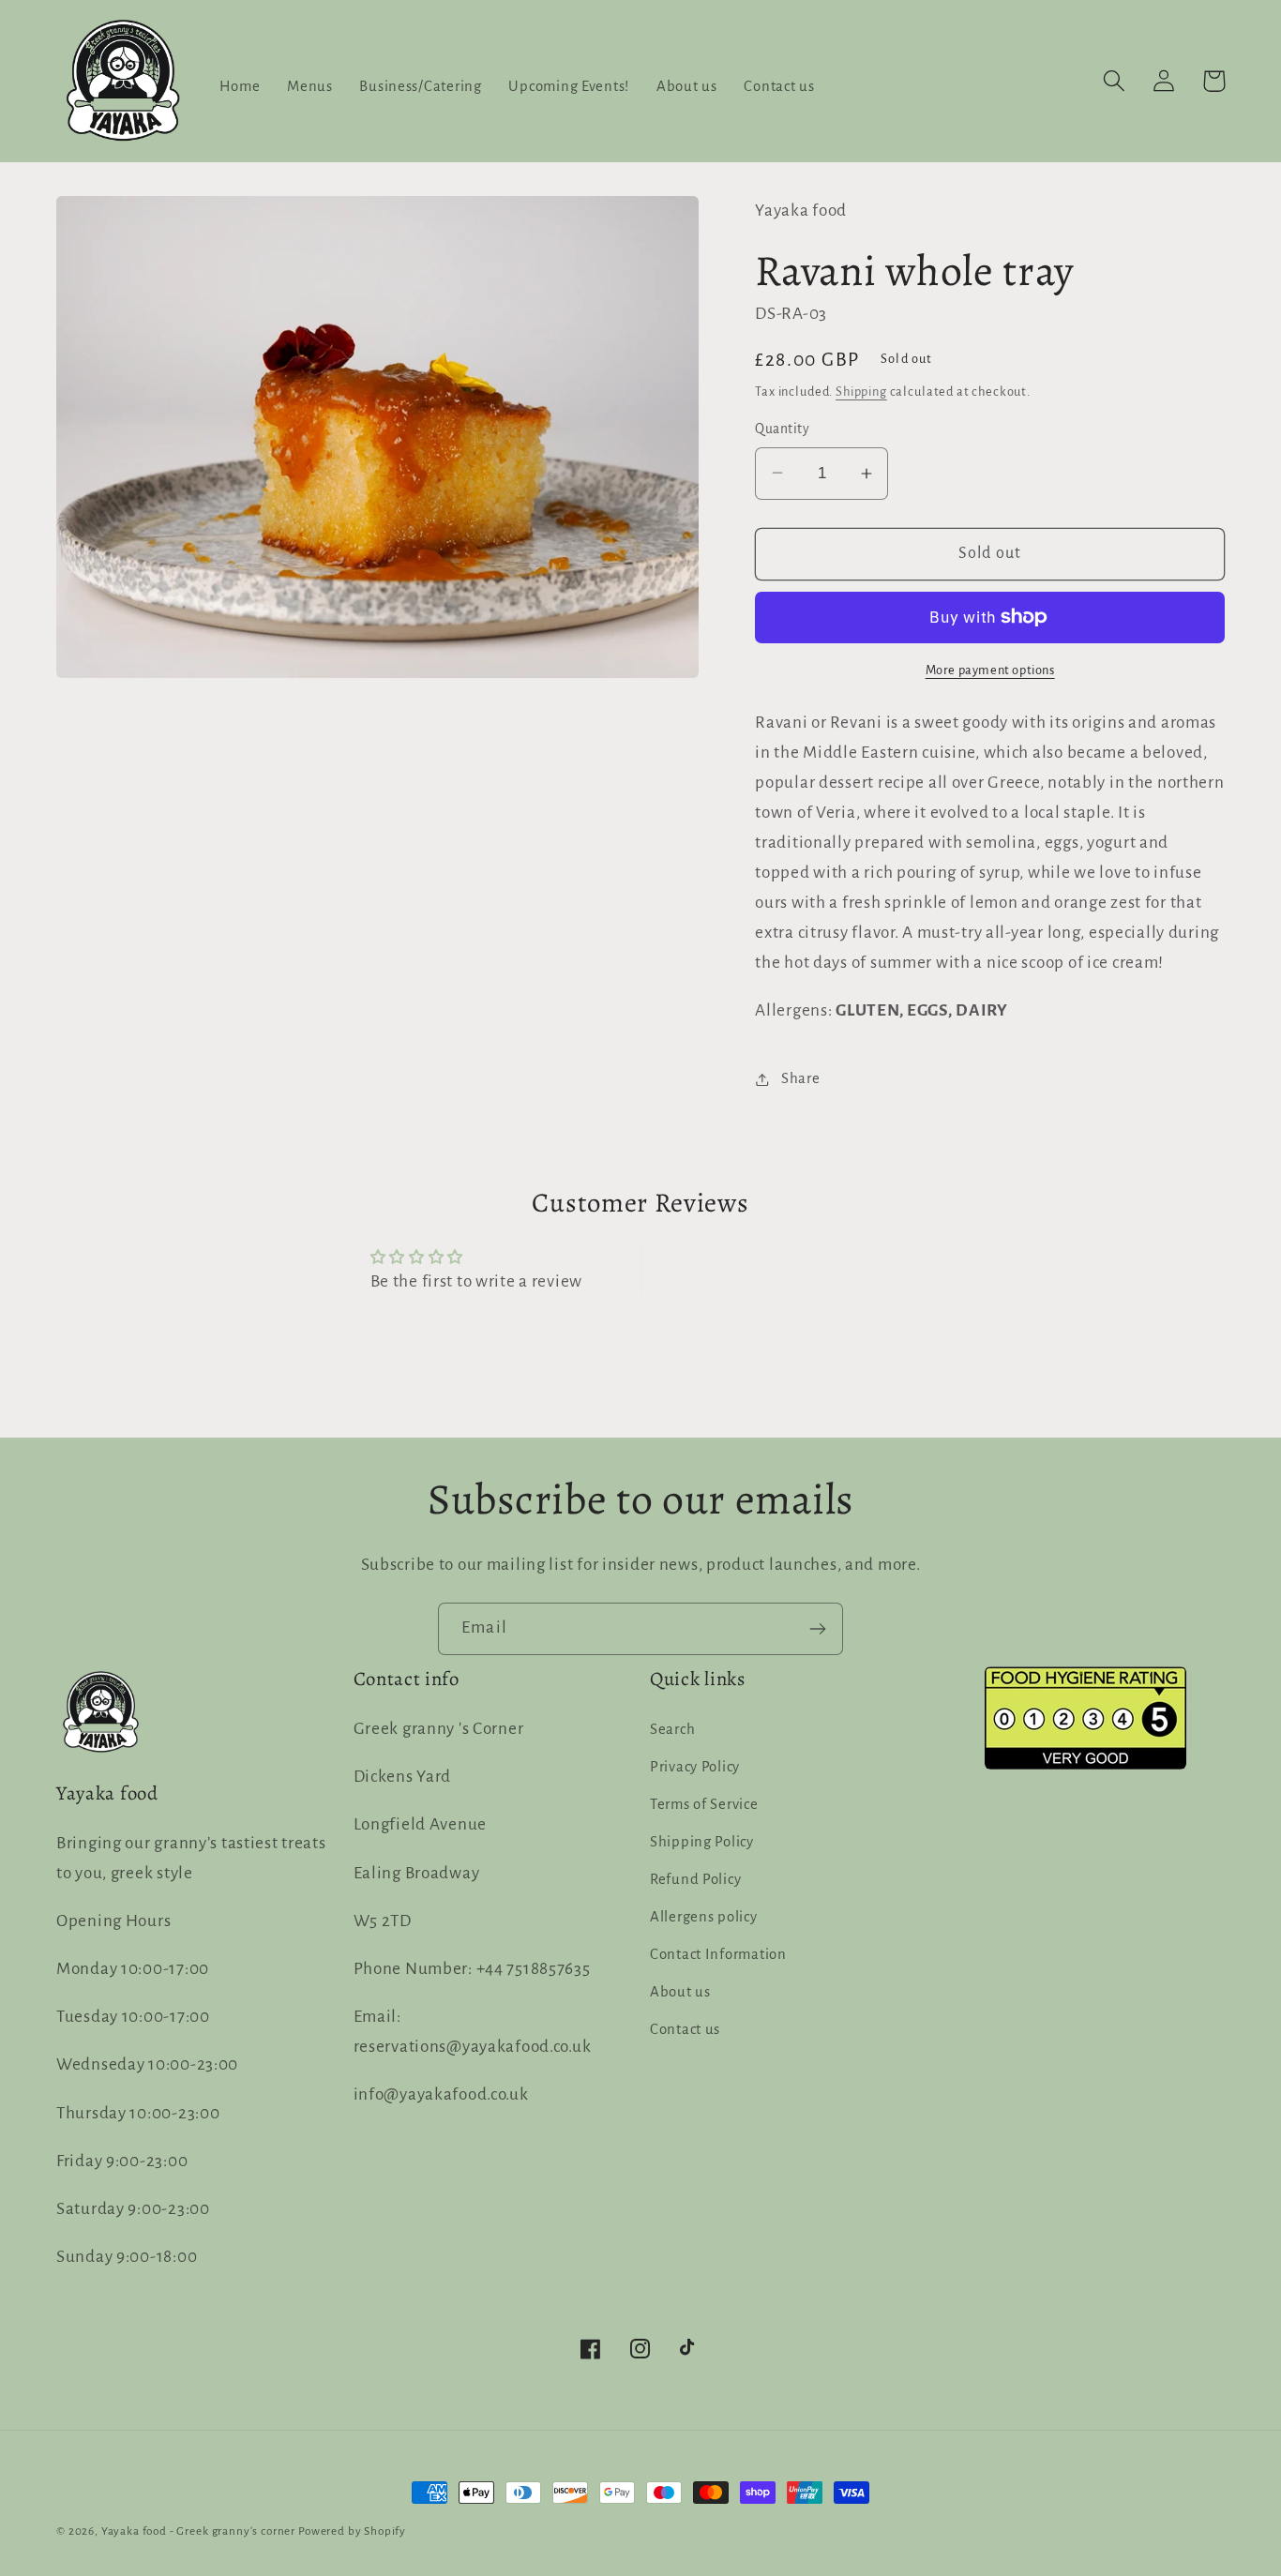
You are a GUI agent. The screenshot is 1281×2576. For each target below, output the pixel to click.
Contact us (685, 2029)
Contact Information (718, 1954)
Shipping (861, 392)
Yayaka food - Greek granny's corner (198, 2531)
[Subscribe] (817, 1629)
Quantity (782, 429)
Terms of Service (704, 1804)
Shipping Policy (702, 1842)
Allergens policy (704, 1917)
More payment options (990, 670)
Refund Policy (695, 1879)
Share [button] (800, 1078)
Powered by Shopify (352, 2531)
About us (680, 1992)
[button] (1115, 81)
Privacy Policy (695, 1767)
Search (672, 1729)
